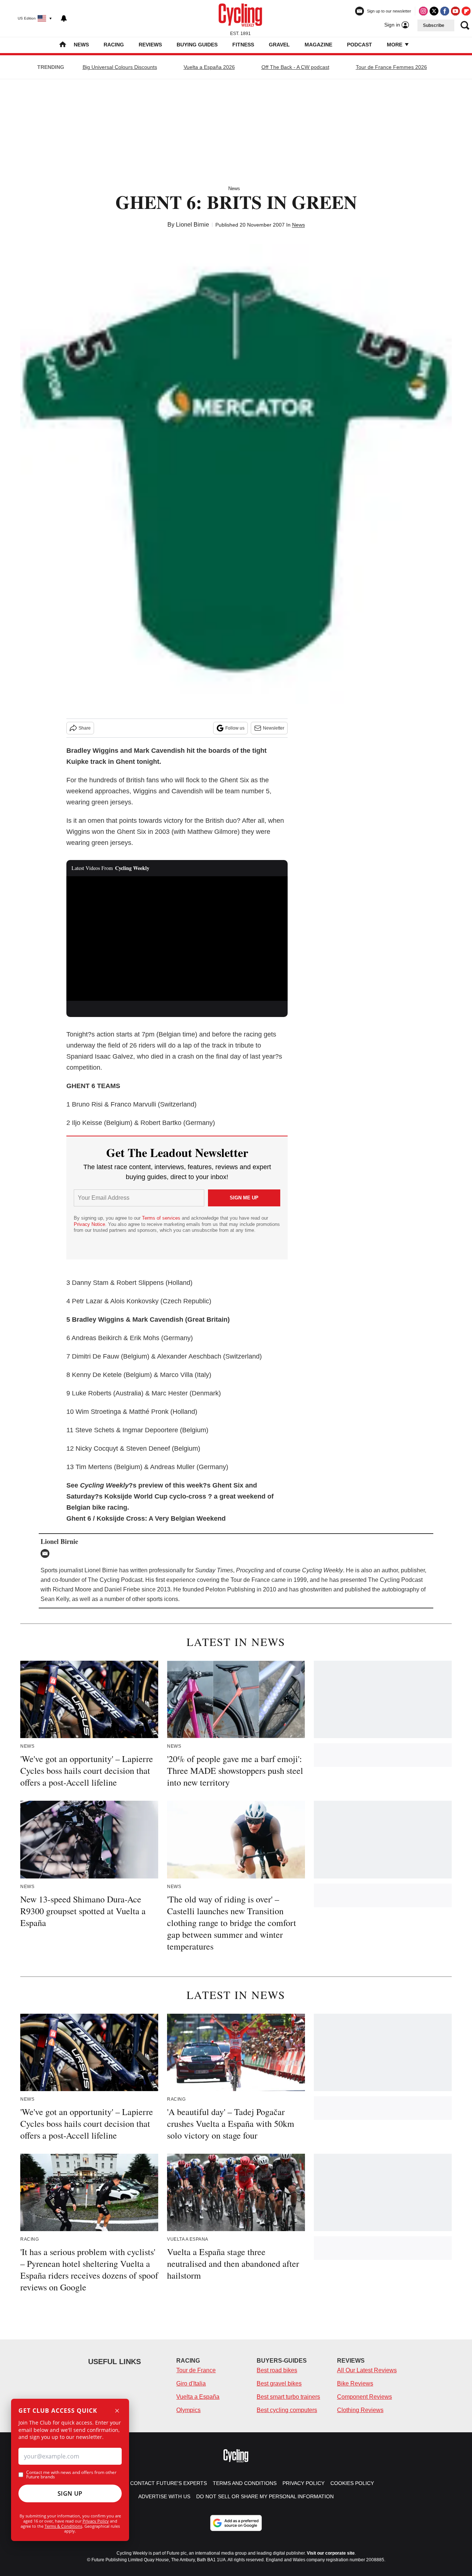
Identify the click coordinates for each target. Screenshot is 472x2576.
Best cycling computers (287, 2410)
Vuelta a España (198, 2397)
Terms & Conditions (63, 2526)
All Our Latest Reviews (367, 2370)
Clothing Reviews (360, 2410)
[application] (177, 939)
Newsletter (274, 728)
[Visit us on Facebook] (445, 11)
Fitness (243, 45)
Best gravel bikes (279, 2383)
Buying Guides (197, 45)
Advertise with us (164, 2496)
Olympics (188, 2410)
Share (85, 728)
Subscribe (434, 25)
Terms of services (162, 1218)
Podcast (360, 45)
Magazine (318, 45)
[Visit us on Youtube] (455, 11)
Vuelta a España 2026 (209, 67)
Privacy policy (303, 2483)
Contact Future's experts (169, 2483)
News (81, 45)
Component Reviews (365, 2397)
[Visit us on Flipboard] (466, 11)
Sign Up (70, 2493)
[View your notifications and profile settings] (64, 18)
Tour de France (196, 2370)
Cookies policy (352, 2483)
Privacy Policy (96, 2521)
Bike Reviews (355, 2383)
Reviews (150, 45)
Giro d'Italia (191, 2383)
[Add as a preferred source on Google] (236, 2523)
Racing (114, 45)
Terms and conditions (245, 2483)
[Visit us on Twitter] (434, 11)
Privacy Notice (89, 1224)
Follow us (235, 728)
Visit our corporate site (331, 2553)
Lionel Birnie (192, 225)
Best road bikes (277, 2370)
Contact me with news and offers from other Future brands (71, 2475)
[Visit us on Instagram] (423, 11)
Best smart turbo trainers (288, 2397)
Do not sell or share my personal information (265, 2496)
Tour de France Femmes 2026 (391, 67)
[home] (63, 45)
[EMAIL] (47, 1553)
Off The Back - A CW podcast (295, 67)
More (395, 45)
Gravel (279, 45)
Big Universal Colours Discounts (120, 67)
